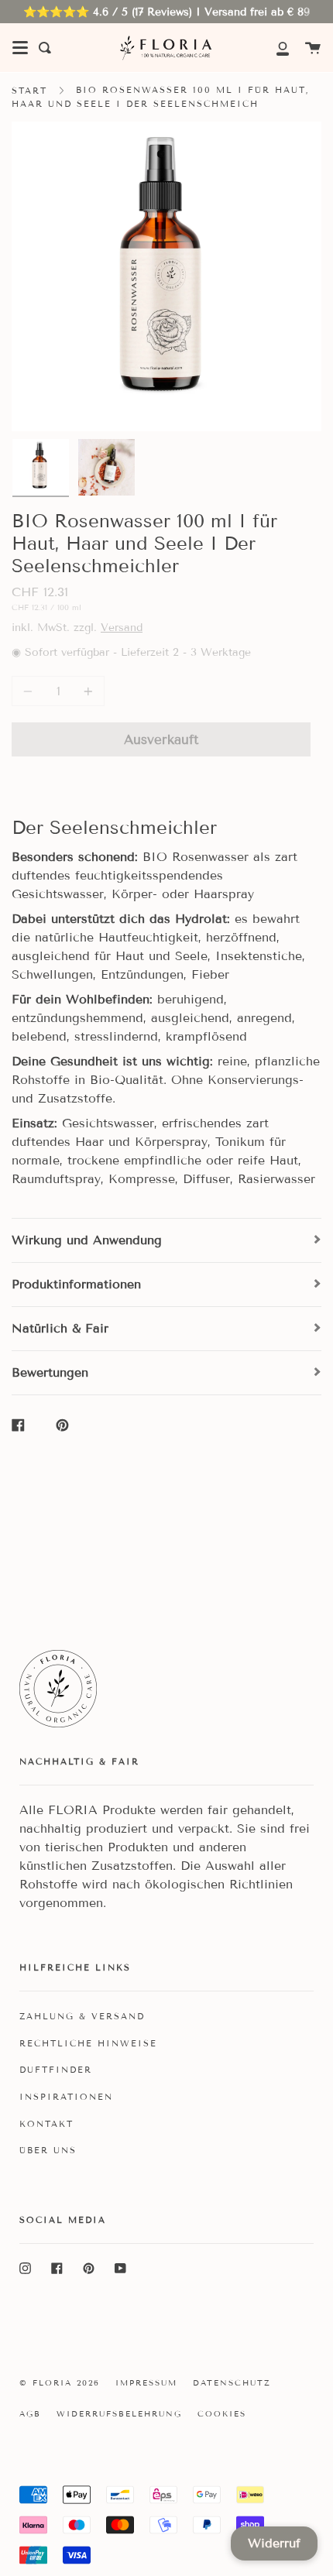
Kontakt (46, 2124)
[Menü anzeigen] (20, 48)
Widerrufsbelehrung (119, 2414)
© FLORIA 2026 (60, 2383)
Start (29, 91)
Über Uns (48, 2150)
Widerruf (274, 2543)
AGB (30, 2414)
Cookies (222, 2414)
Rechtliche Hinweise (88, 2043)
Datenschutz (232, 2383)
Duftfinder (56, 2070)
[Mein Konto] (274, 48)
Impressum (146, 2383)
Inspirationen (66, 2097)
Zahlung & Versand (82, 2016)
